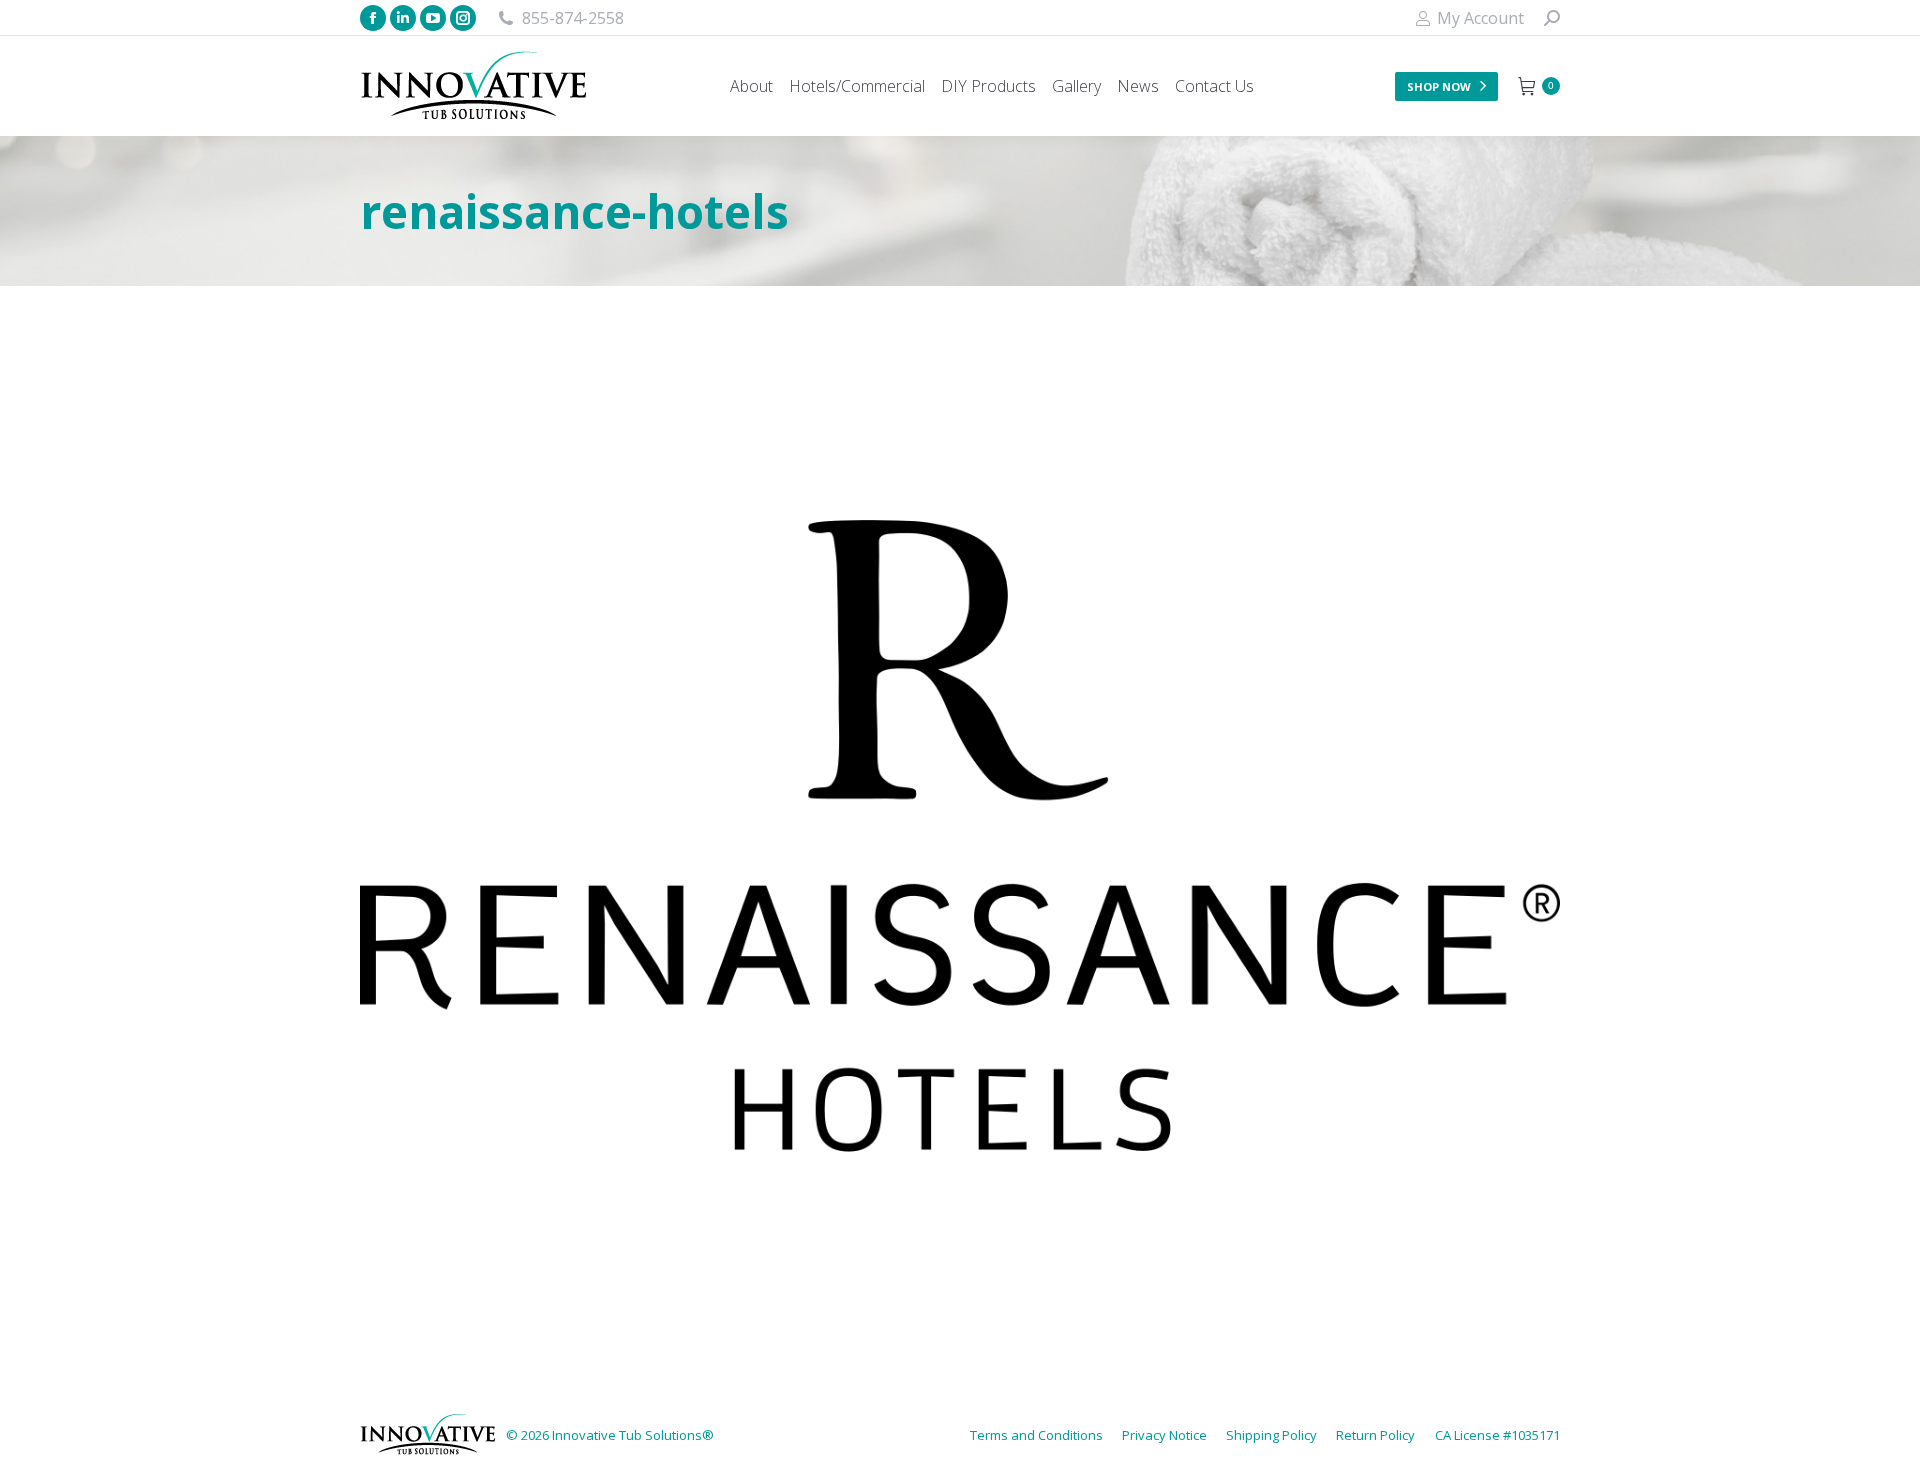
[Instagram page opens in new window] (463, 18)
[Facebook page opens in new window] (373, 18)
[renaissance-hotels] (960, 836)
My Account (1480, 18)
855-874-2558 (573, 18)
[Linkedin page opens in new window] (403, 18)
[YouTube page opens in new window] (433, 18)
